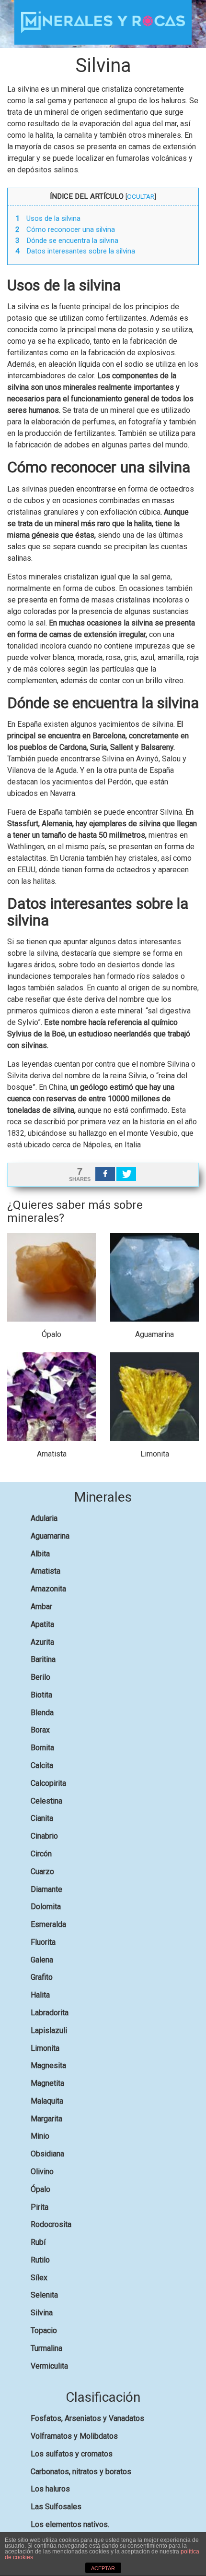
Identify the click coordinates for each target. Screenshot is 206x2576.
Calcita (42, 1765)
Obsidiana (47, 2154)
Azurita (42, 1642)
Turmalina (46, 2348)
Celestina (46, 1801)
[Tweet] (126, 1174)
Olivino (42, 2172)
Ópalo (40, 2189)
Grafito (42, 1977)
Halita (40, 1995)
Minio (40, 2136)
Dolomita (46, 1907)
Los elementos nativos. (70, 2524)
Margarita (46, 2119)
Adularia (44, 1518)
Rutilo (40, 2260)
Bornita (42, 1748)
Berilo (40, 1677)
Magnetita (47, 2083)
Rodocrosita (51, 2224)
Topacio (44, 2330)
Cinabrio (44, 1836)
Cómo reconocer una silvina (65, 229)
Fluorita (43, 1942)
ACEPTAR (103, 2568)
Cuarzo (42, 1872)
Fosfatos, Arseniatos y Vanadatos (87, 2418)
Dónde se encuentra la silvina (67, 241)
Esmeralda (48, 1924)
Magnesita (48, 2065)
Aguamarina (50, 1536)
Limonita (45, 2048)
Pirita (40, 2207)
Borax (40, 1730)
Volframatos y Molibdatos (74, 2436)
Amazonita (48, 1589)
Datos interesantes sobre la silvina (75, 251)
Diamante (46, 1889)
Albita (40, 1554)
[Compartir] (105, 1174)
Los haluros (50, 2489)
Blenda (42, 1713)
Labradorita (50, 2013)
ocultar (141, 196)
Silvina (42, 2313)
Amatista (46, 1571)
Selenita (44, 2295)
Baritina (43, 1659)
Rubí (38, 2242)
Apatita (42, 1624)
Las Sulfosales (56, 2507)
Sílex (39, 2278)
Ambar (41, 1607)
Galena (42, 1960)
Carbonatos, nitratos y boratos (81, 2472)
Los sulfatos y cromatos (72, 2454)
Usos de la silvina (48, 218)
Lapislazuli (49, 2030)
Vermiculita (49, 2366)
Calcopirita (48, 1783)
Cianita (42, 1818)
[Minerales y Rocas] (103, 22)
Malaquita (47, 2101)
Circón (41, 1854)
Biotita (41, 1695)
